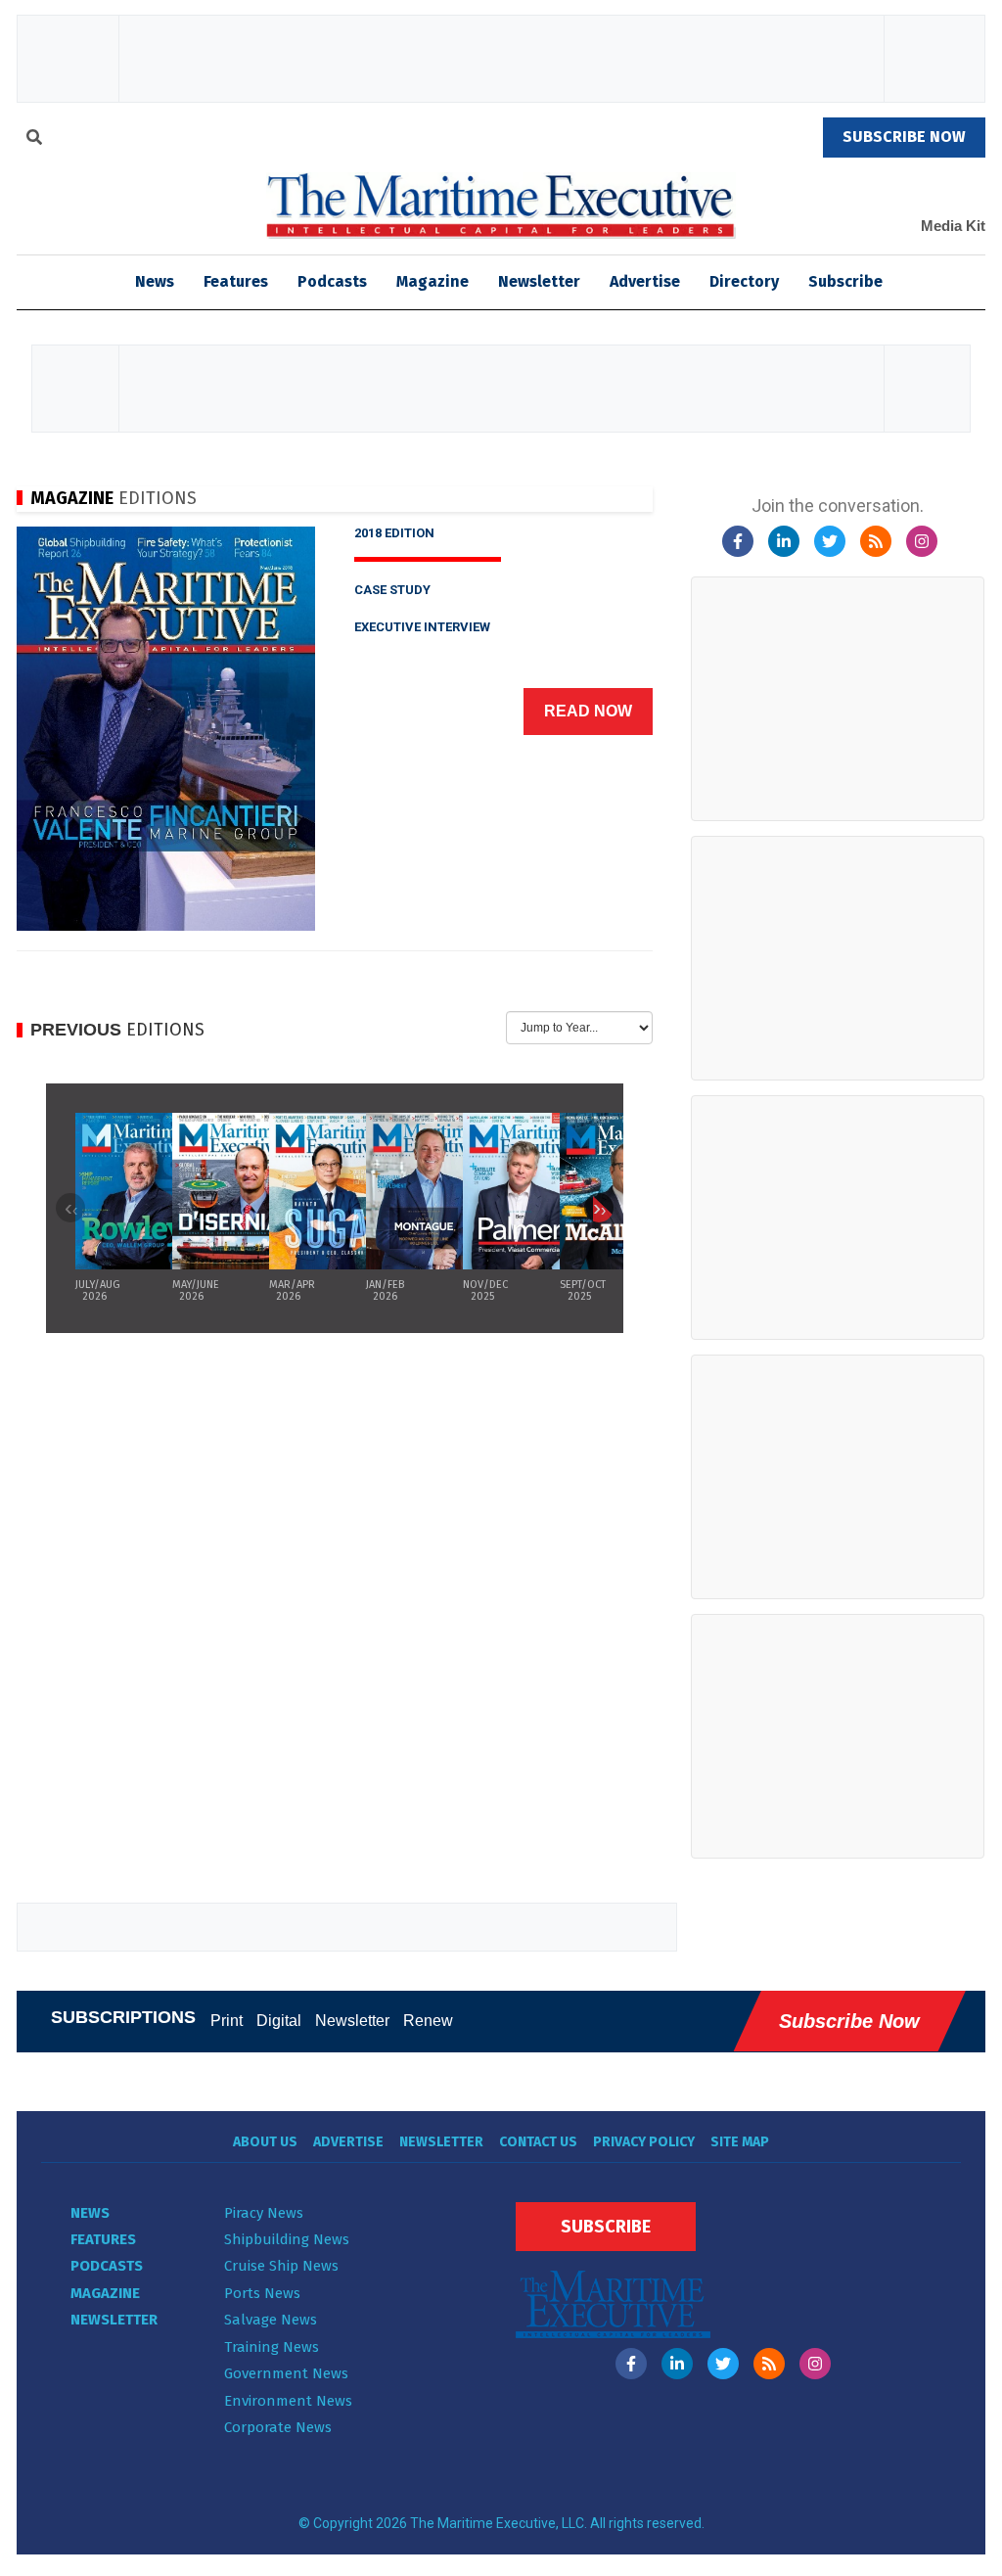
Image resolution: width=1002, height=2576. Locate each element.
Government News (286, 2373)
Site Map (740, 2142)
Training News (272, 2347)
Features (236, 281)
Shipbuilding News (287, 2239)
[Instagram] (922, 541)
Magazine (433, 281)
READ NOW (588, 711)
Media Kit (953, 226)
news (155, 281)
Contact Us (538, 2142)
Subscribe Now (849, 2021)
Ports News (262, 2293)
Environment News (288, 2401)
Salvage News (271, 2320)
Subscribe (845, 281)
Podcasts (332, 281)
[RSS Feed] (876, 541)
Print (227, 2021)
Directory (744, 281)
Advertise (645, 281)
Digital (279, 2021)
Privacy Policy (644, 2142)
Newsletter (539, 281)
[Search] (34, 140)
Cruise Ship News (281, 2266)
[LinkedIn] (784, 541)
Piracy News (264, 2213)
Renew (428, 2021)
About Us (265, 2142)
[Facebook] (738, 541)
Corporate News (278, 2427)
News (90, 2213)
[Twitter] (830, 541)
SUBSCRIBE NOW (904, 137)
